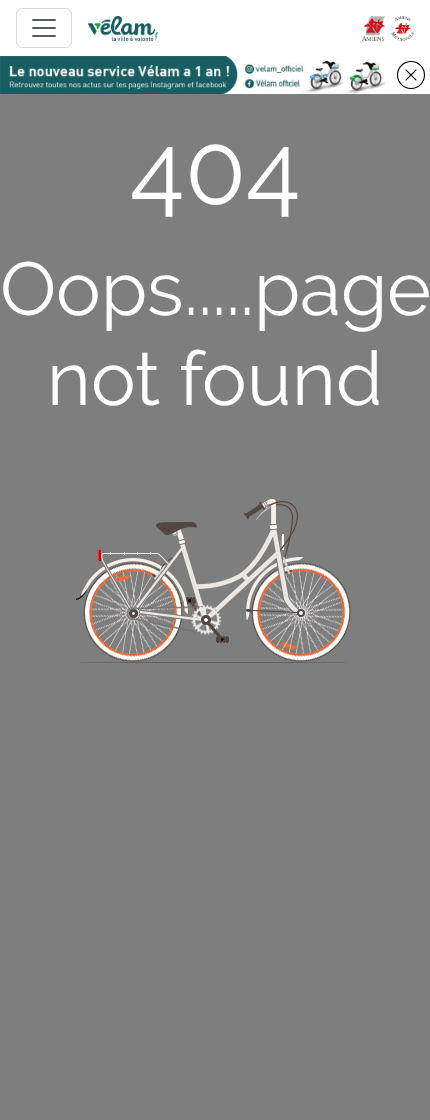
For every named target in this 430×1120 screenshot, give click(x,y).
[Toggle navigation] (44, 28)
